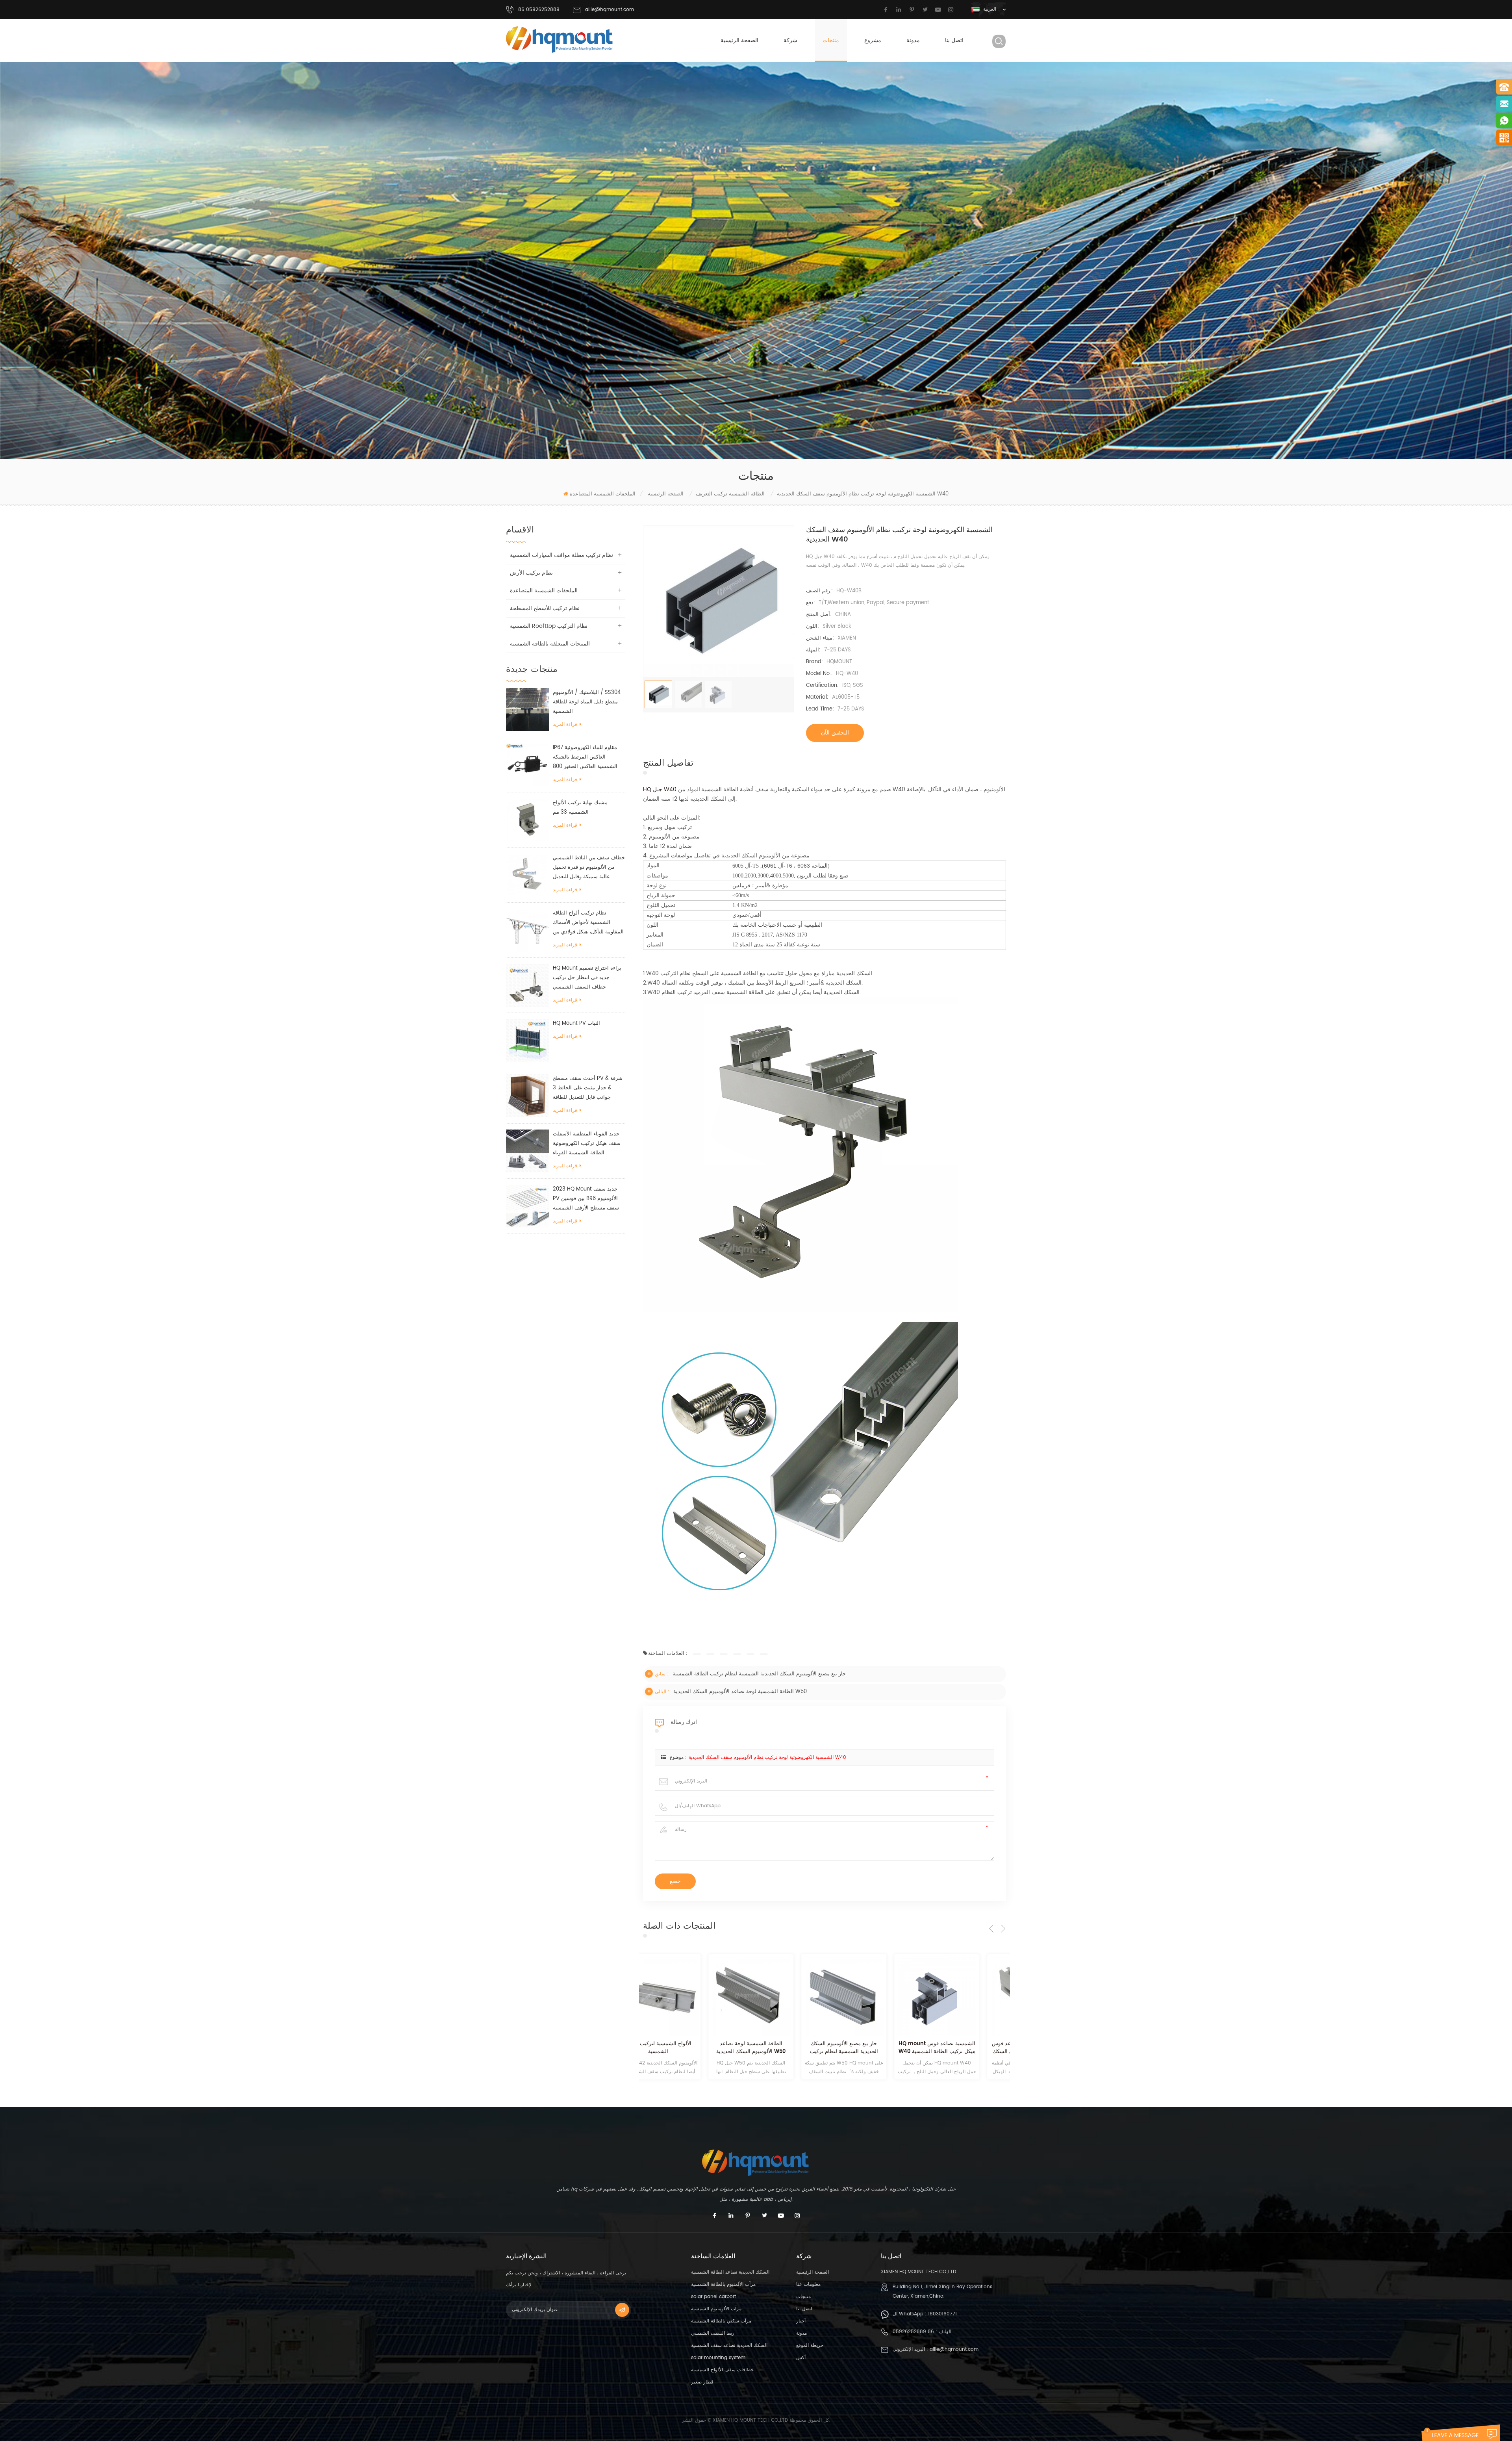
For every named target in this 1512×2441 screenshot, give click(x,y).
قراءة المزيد (565, 724)
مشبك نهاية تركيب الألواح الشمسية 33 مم (580, 808)
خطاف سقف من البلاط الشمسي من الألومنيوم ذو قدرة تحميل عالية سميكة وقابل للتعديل (589, 867)
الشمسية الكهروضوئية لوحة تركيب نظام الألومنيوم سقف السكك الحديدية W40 (767, 1757)
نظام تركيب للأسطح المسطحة (545, 608)
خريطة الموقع (810, 2345)
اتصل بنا (954, 40)
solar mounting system (718, 2358)
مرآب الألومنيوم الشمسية (716, 2309)
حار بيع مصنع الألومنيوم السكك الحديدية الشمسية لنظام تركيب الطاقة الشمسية (759, 1674)
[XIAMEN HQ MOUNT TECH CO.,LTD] (560, 40)
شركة (790, 40)
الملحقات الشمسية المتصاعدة (603, 494)
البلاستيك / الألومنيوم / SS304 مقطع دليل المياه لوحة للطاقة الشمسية (587, 702)
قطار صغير (702, 2382)
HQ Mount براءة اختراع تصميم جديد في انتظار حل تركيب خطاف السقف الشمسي (587, 978)
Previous (991, 1929)
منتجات (831, 40)
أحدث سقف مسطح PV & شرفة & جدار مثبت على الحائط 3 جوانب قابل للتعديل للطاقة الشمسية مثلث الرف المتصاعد (588, 1088)
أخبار (801, 2321)
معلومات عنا (808, 2284)
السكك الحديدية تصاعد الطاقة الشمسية (730, 2272)
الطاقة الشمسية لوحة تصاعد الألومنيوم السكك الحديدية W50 (740, 1692)
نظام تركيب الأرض (531, 573)
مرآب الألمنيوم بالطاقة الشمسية (723, 2284)
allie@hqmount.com (610, 10)
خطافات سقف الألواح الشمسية (722, 2370)
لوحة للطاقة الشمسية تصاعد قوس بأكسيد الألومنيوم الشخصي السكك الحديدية (871, 2048)
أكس (801, 2358)
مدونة (913, 40)
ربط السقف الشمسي (713, 2333)
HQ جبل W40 (660, 789)
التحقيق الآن (835, 733)
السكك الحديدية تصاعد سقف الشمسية (729, 2345)
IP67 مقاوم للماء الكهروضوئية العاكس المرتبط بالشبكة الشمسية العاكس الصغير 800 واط (585, 758)
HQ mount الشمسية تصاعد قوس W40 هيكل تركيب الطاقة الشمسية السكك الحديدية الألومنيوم (779, 2048)
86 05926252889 (913, 2332)
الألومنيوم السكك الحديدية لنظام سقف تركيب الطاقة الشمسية (964, 2048)
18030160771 (942, 2314)
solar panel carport (713, 2297)
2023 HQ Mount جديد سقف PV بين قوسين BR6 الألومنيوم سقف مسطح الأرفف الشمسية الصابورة (586, 1199)
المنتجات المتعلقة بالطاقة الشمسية (550, 644)
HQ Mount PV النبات (576, 1023)
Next (1003, 1929)
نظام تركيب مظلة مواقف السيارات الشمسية (561, 555)
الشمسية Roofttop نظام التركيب (549, 626)
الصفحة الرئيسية (739, 40)
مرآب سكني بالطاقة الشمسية (721, 2321)
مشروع (873, 40)
